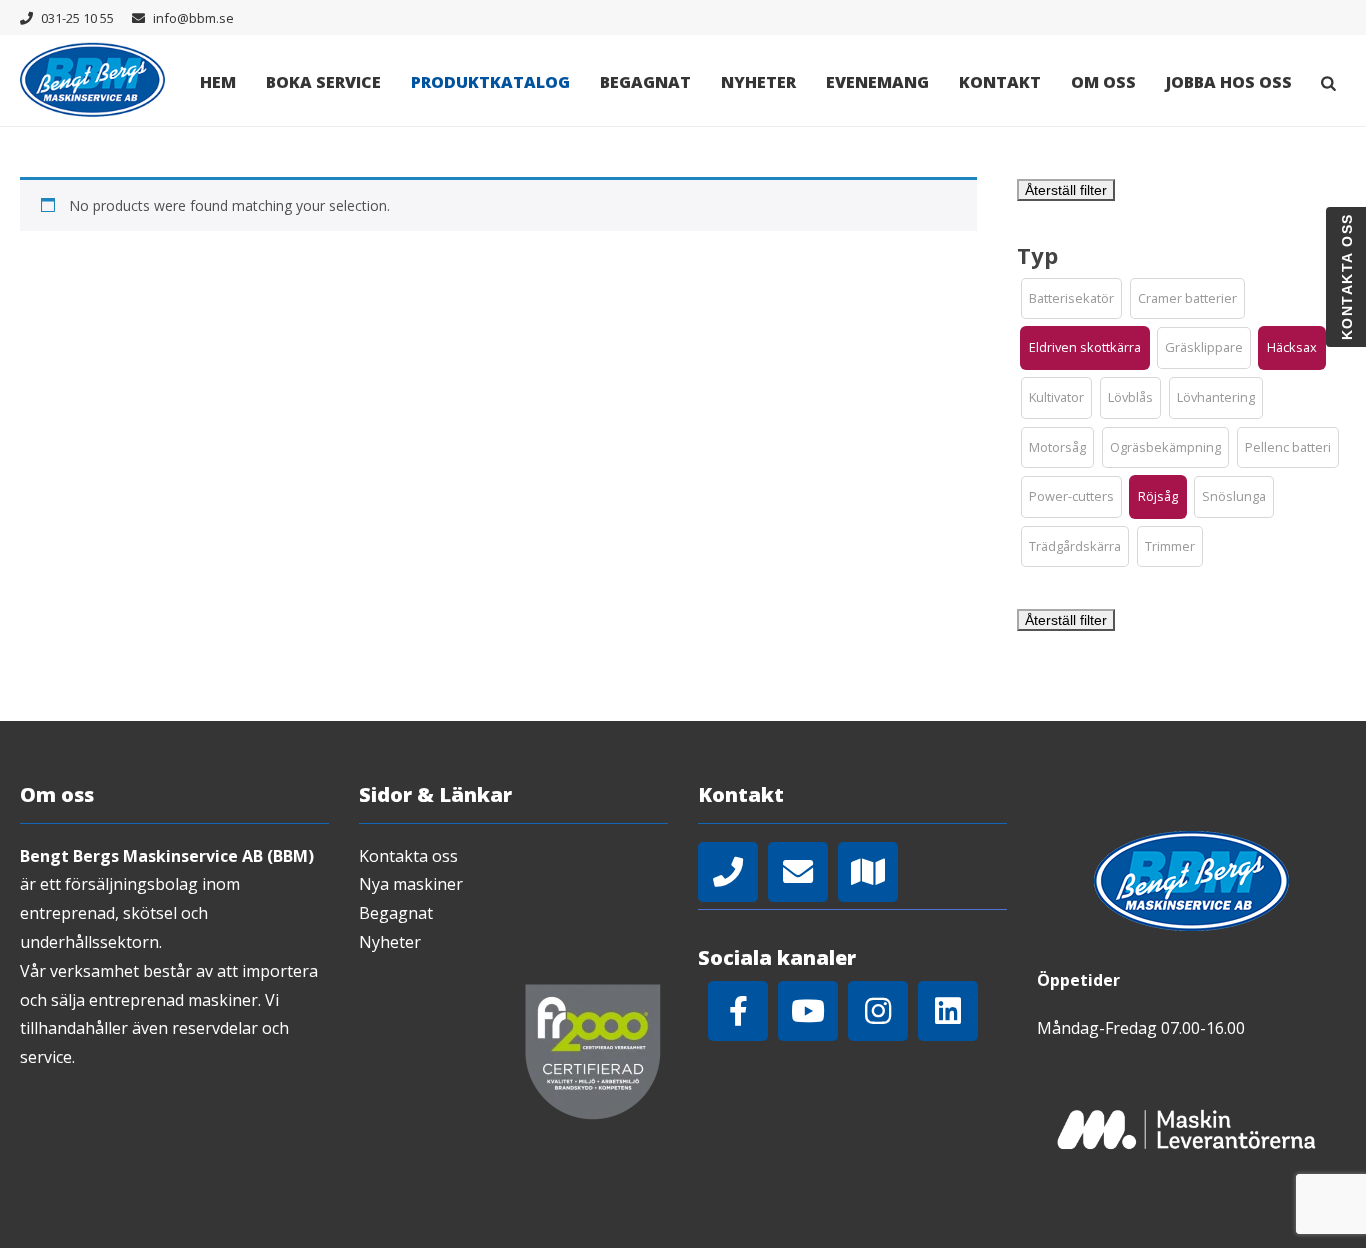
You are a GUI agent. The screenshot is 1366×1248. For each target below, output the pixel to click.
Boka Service (323, 82)
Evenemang (877, 82)
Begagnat (645, 82)
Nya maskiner (411, 884)
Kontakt (1000, 82)
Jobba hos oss (1229, 82)
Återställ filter (1066, 190)
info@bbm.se (193, 18)
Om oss (1103, 82)
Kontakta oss (408, 856)
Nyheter (758, 82)
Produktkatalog (490, 82)
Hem (218, 82)
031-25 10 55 (77, 18)
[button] (1071, 299)
